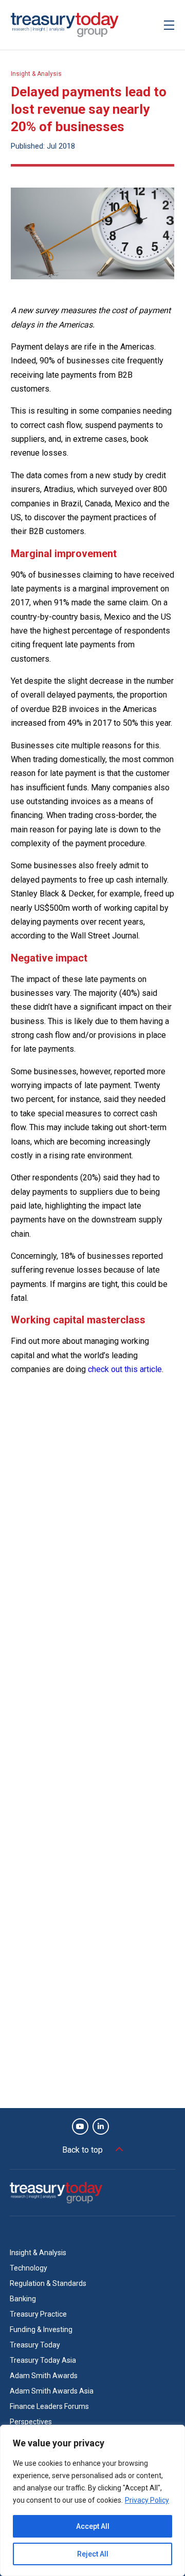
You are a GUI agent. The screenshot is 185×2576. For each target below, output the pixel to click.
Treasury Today (35, 2345)
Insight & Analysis (36, 74)
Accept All (93, 2526)
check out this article (125, 1369)
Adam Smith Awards (44, 2376)
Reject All (93, 2554)
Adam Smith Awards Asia (52, 2391)
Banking (23, 2299)
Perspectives (31, 2422)
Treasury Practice (38, 2314)
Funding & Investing (41, 2329)
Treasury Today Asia (43, 2360)
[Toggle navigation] (169, 25)
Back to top (82, 2150)
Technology (29, 2268)
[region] (92, 2500)
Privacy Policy (147, 2500)
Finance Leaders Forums (49, 2406)
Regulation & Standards (48, 2283)
